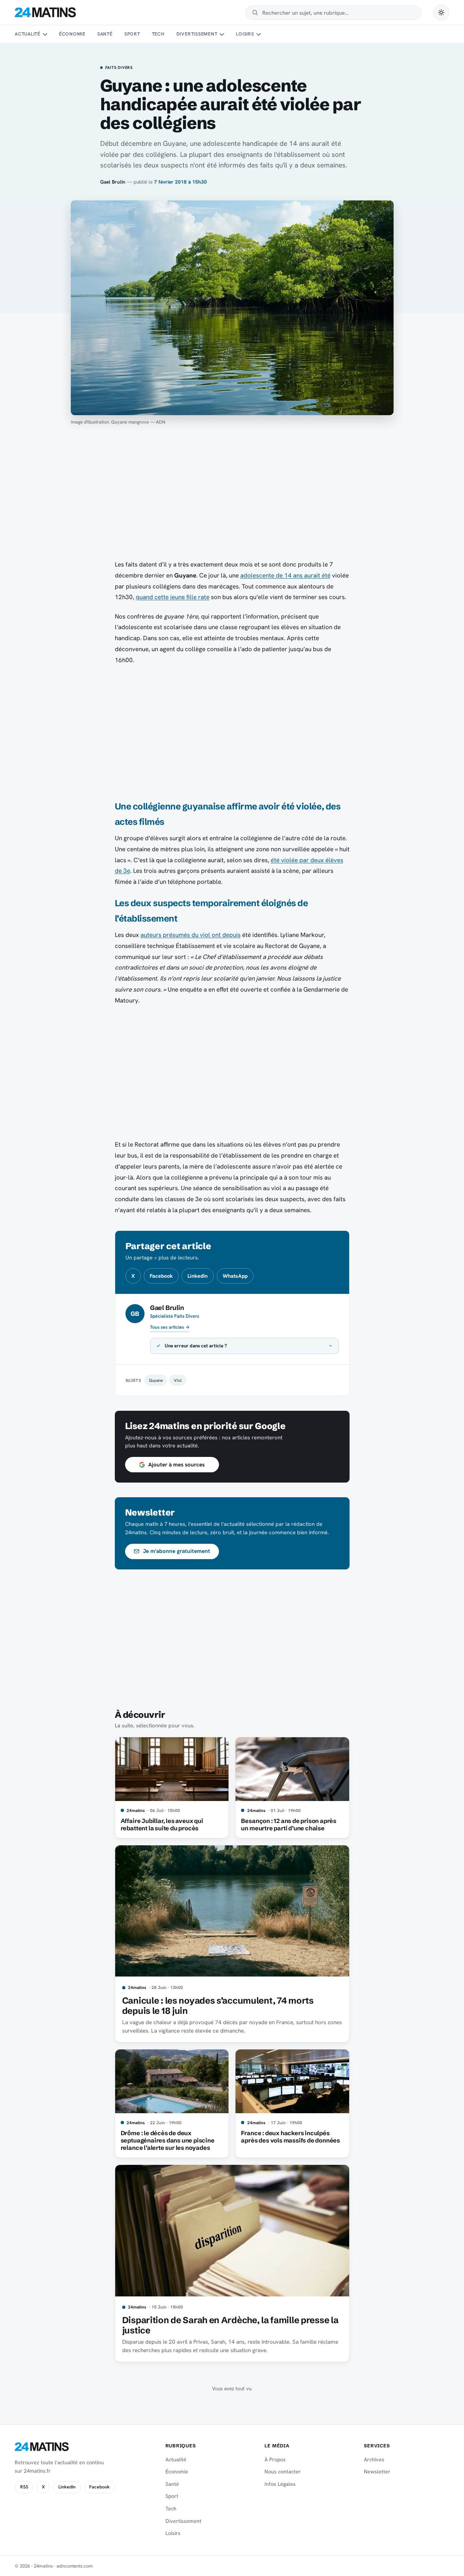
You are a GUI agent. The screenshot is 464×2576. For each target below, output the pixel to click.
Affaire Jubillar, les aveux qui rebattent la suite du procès (162, 1824)
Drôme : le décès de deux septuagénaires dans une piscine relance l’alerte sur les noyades (168, 2140)
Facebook (161, 1276)
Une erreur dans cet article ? (196, 1346)
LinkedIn (198, 1276)
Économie (72, 34)
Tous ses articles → (170, 1327)
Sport (132, 34)
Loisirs (245, 34)
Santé (105, 34)
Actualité (28, 34)
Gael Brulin (113, 182)
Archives (374, 2459)
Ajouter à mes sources (176, 1465)
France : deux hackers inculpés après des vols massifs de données (291, 2137)
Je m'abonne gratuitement (177, 1551)
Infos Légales (280, 2484)
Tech (158, 34)
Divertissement (197, 34)
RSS (24, 2487)
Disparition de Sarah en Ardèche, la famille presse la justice (230, 2325)
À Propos (275, 2459)
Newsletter (377, 2472)
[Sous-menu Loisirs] (259, 34)
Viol (178, 1380)
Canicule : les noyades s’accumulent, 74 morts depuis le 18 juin (218, 2006)
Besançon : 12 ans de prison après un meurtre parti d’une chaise (289, 1824)
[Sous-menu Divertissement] (222, 34)
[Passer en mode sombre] (441, 12)
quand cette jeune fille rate (173, 597)
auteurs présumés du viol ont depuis (191, 935)
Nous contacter (283, 2472)
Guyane (156, 1380)
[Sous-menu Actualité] (45, 34)
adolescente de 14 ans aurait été (285, 575)
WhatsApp (235, 1276)
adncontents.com (75, 2566)
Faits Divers (119, 68)
